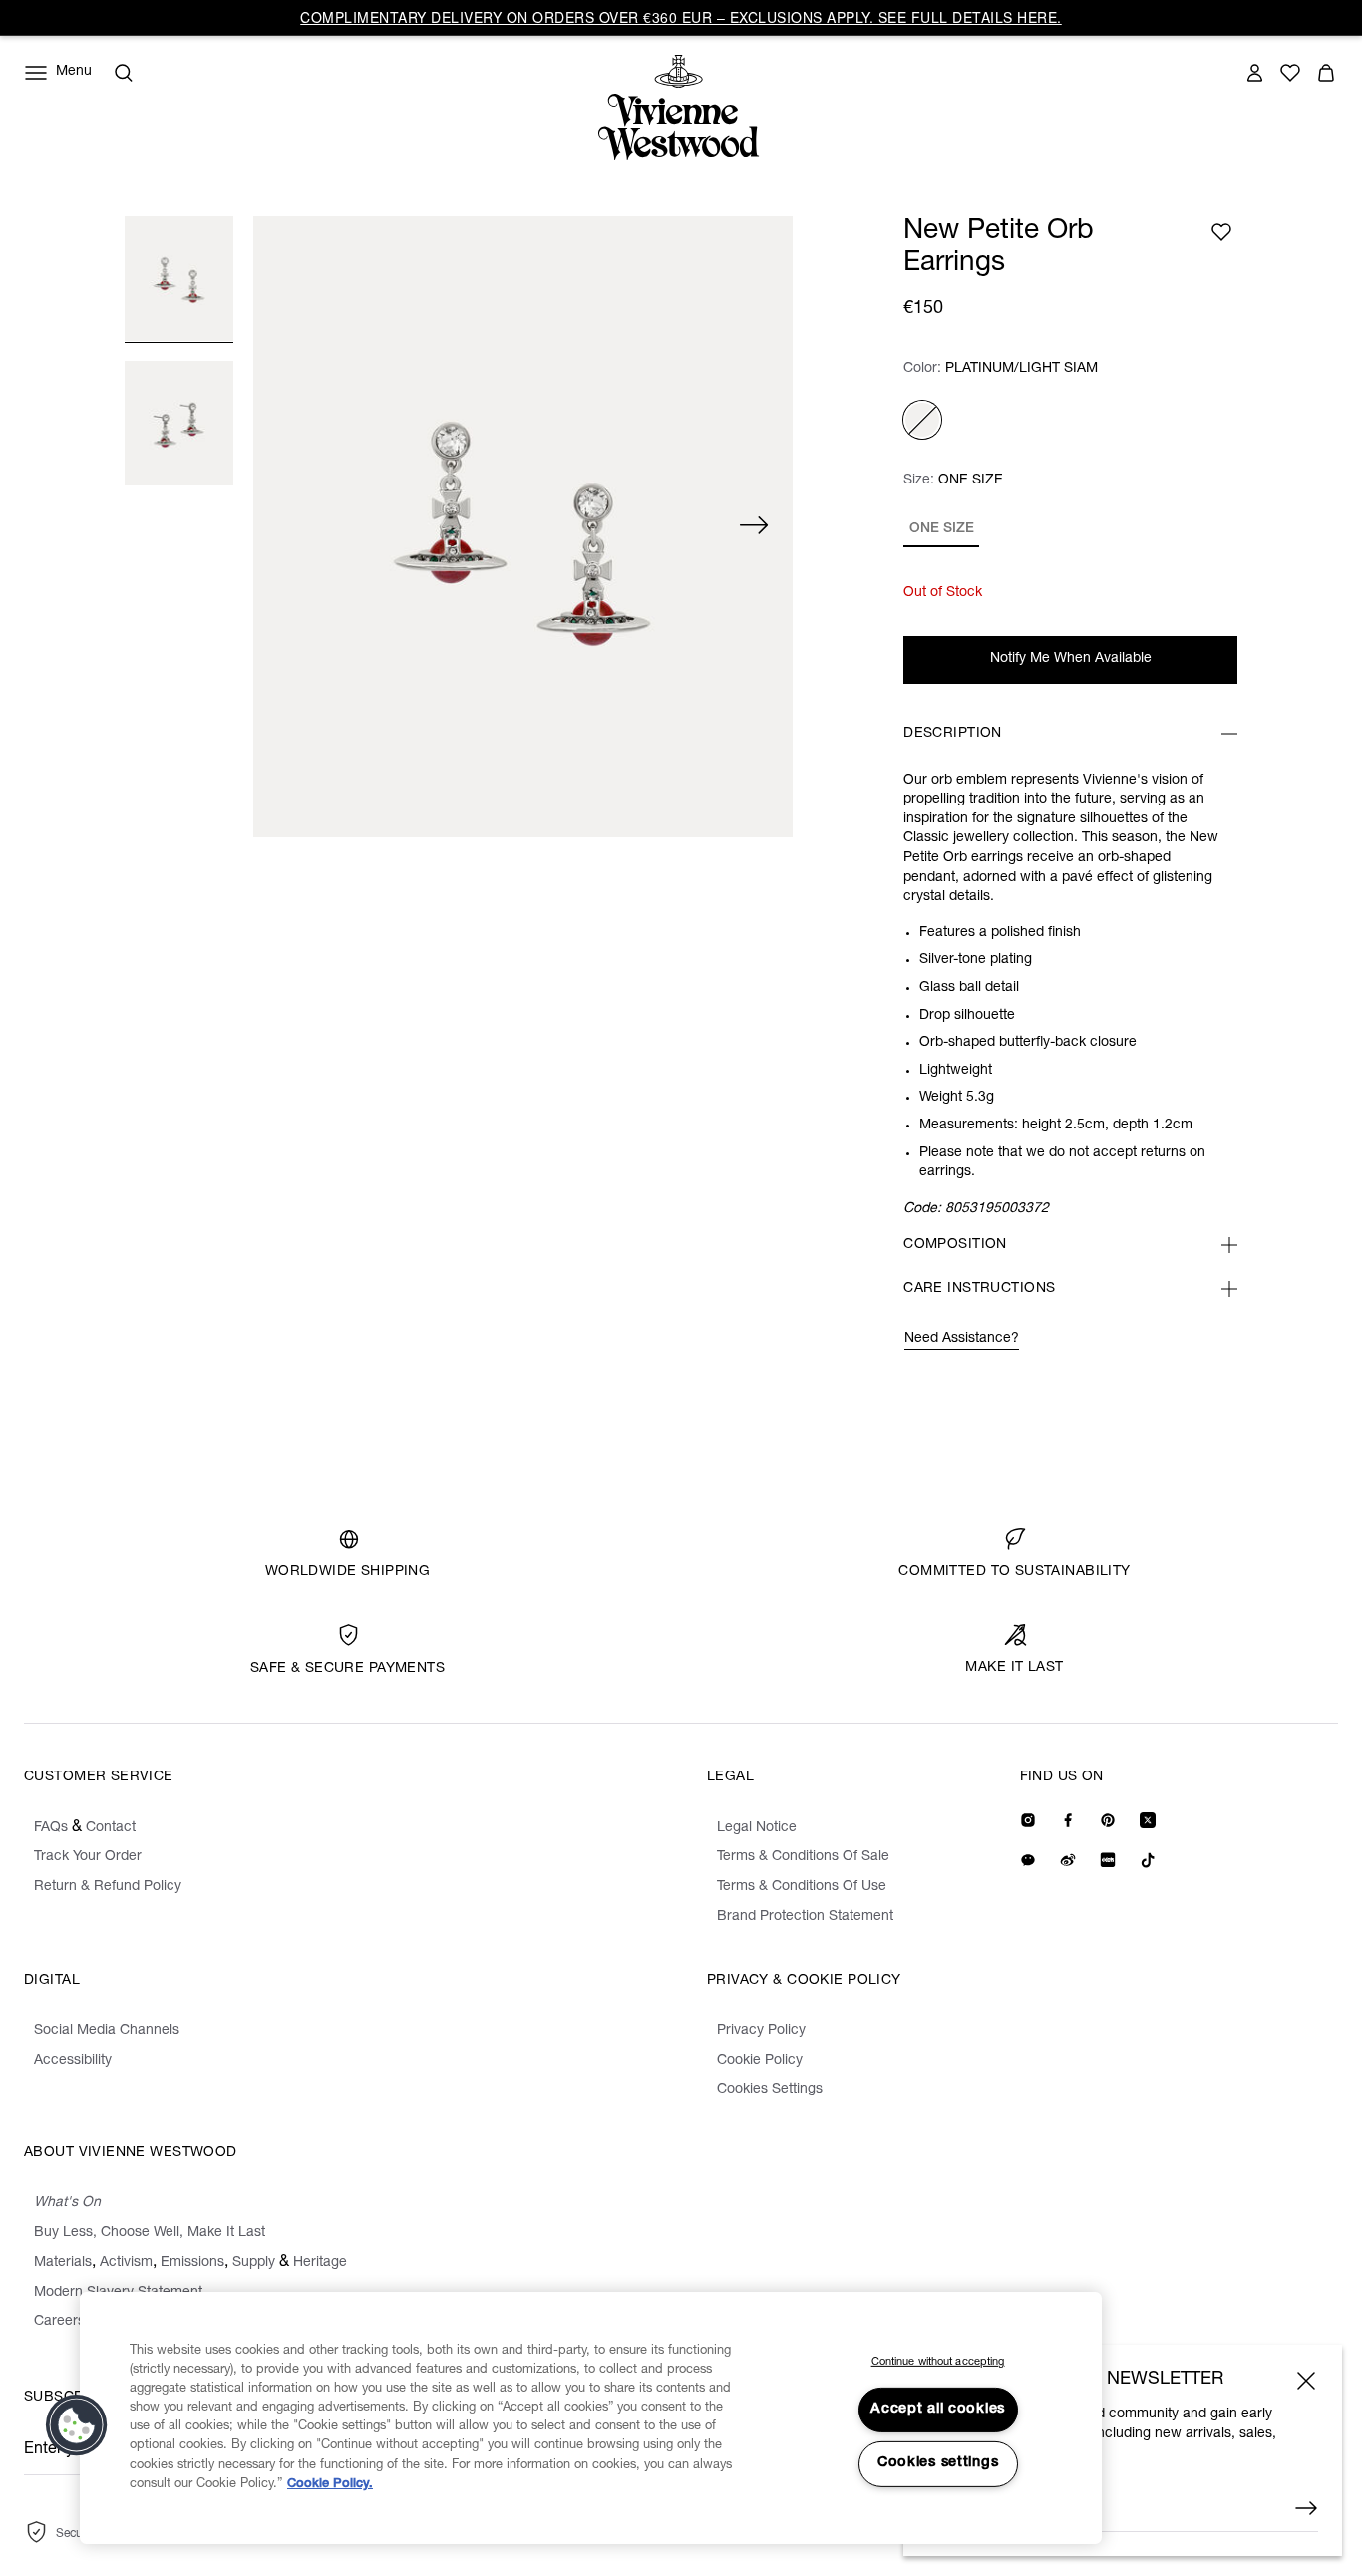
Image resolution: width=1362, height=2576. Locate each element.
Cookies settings (938, 2463)
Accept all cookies (938, 2410)
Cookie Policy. (330, 2485)
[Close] (1306, 2381)
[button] (77, 2425)
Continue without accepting (938, 2362)
